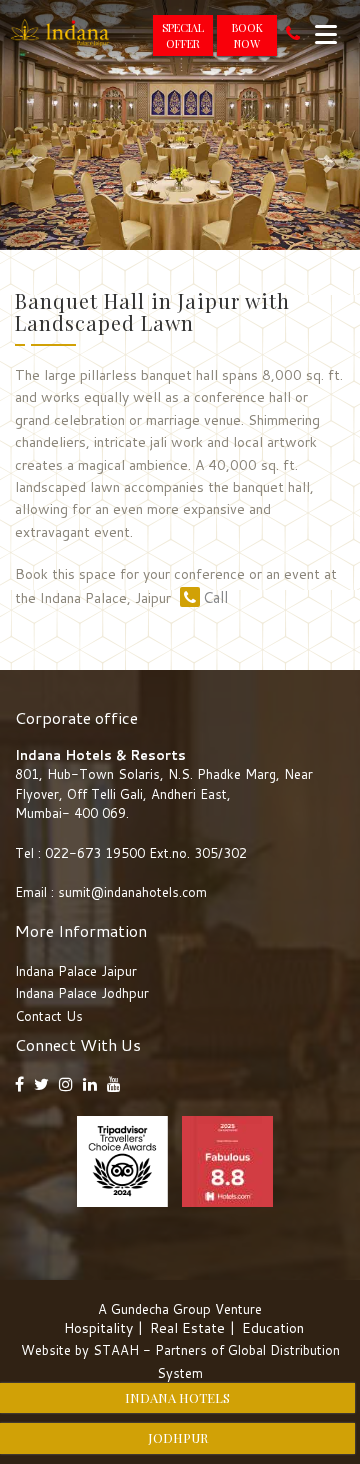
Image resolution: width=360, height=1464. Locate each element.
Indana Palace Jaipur (76, 971)
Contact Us (49, 1016)
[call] (293, 35)
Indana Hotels (177, 1397)
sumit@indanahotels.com (132, 892)
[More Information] (326, 34)
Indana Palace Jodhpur (82, 993)
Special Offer (183, 35)
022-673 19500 (95, 853)
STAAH (116, 1350)
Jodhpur (178, 1437)
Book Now (247, 35)
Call (215, 597)
